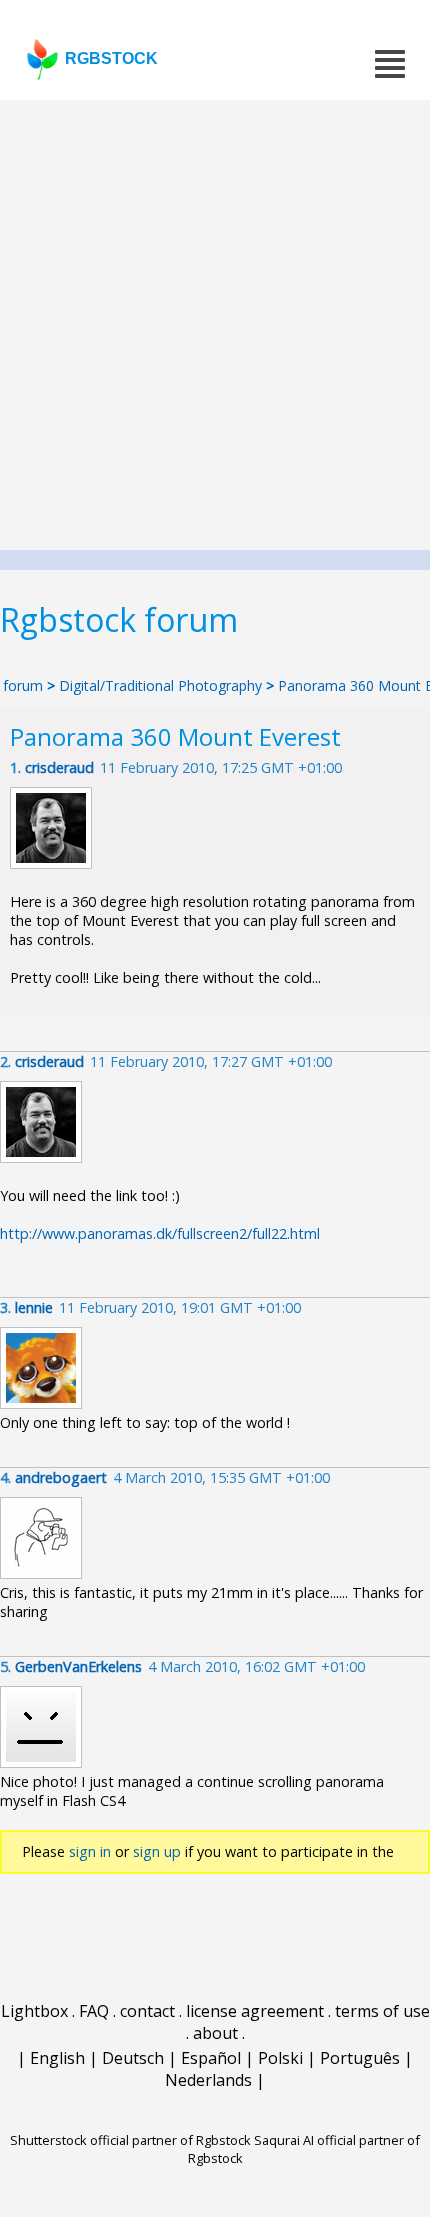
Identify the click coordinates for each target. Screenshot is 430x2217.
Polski (280, 2058)
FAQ (94, 2011)
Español (211, 2058)
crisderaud (59, 767)
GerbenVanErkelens (78, 1666)
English (57, 2058)
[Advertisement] (215, 325)
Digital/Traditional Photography (162, 685)
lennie (34, 1307)
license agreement (255, 2011)
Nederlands (208, 2080)
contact (147, 2011)
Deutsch (133, 2058)
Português (360, 2058)
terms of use (382, 2011)
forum (23, 685)
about (215, 2033)
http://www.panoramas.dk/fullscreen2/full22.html (160, 1233)
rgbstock (111, 58)
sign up (157, 1851)
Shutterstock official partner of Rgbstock (130, 2140)
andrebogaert (61, 1477)
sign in (90, 1851)
